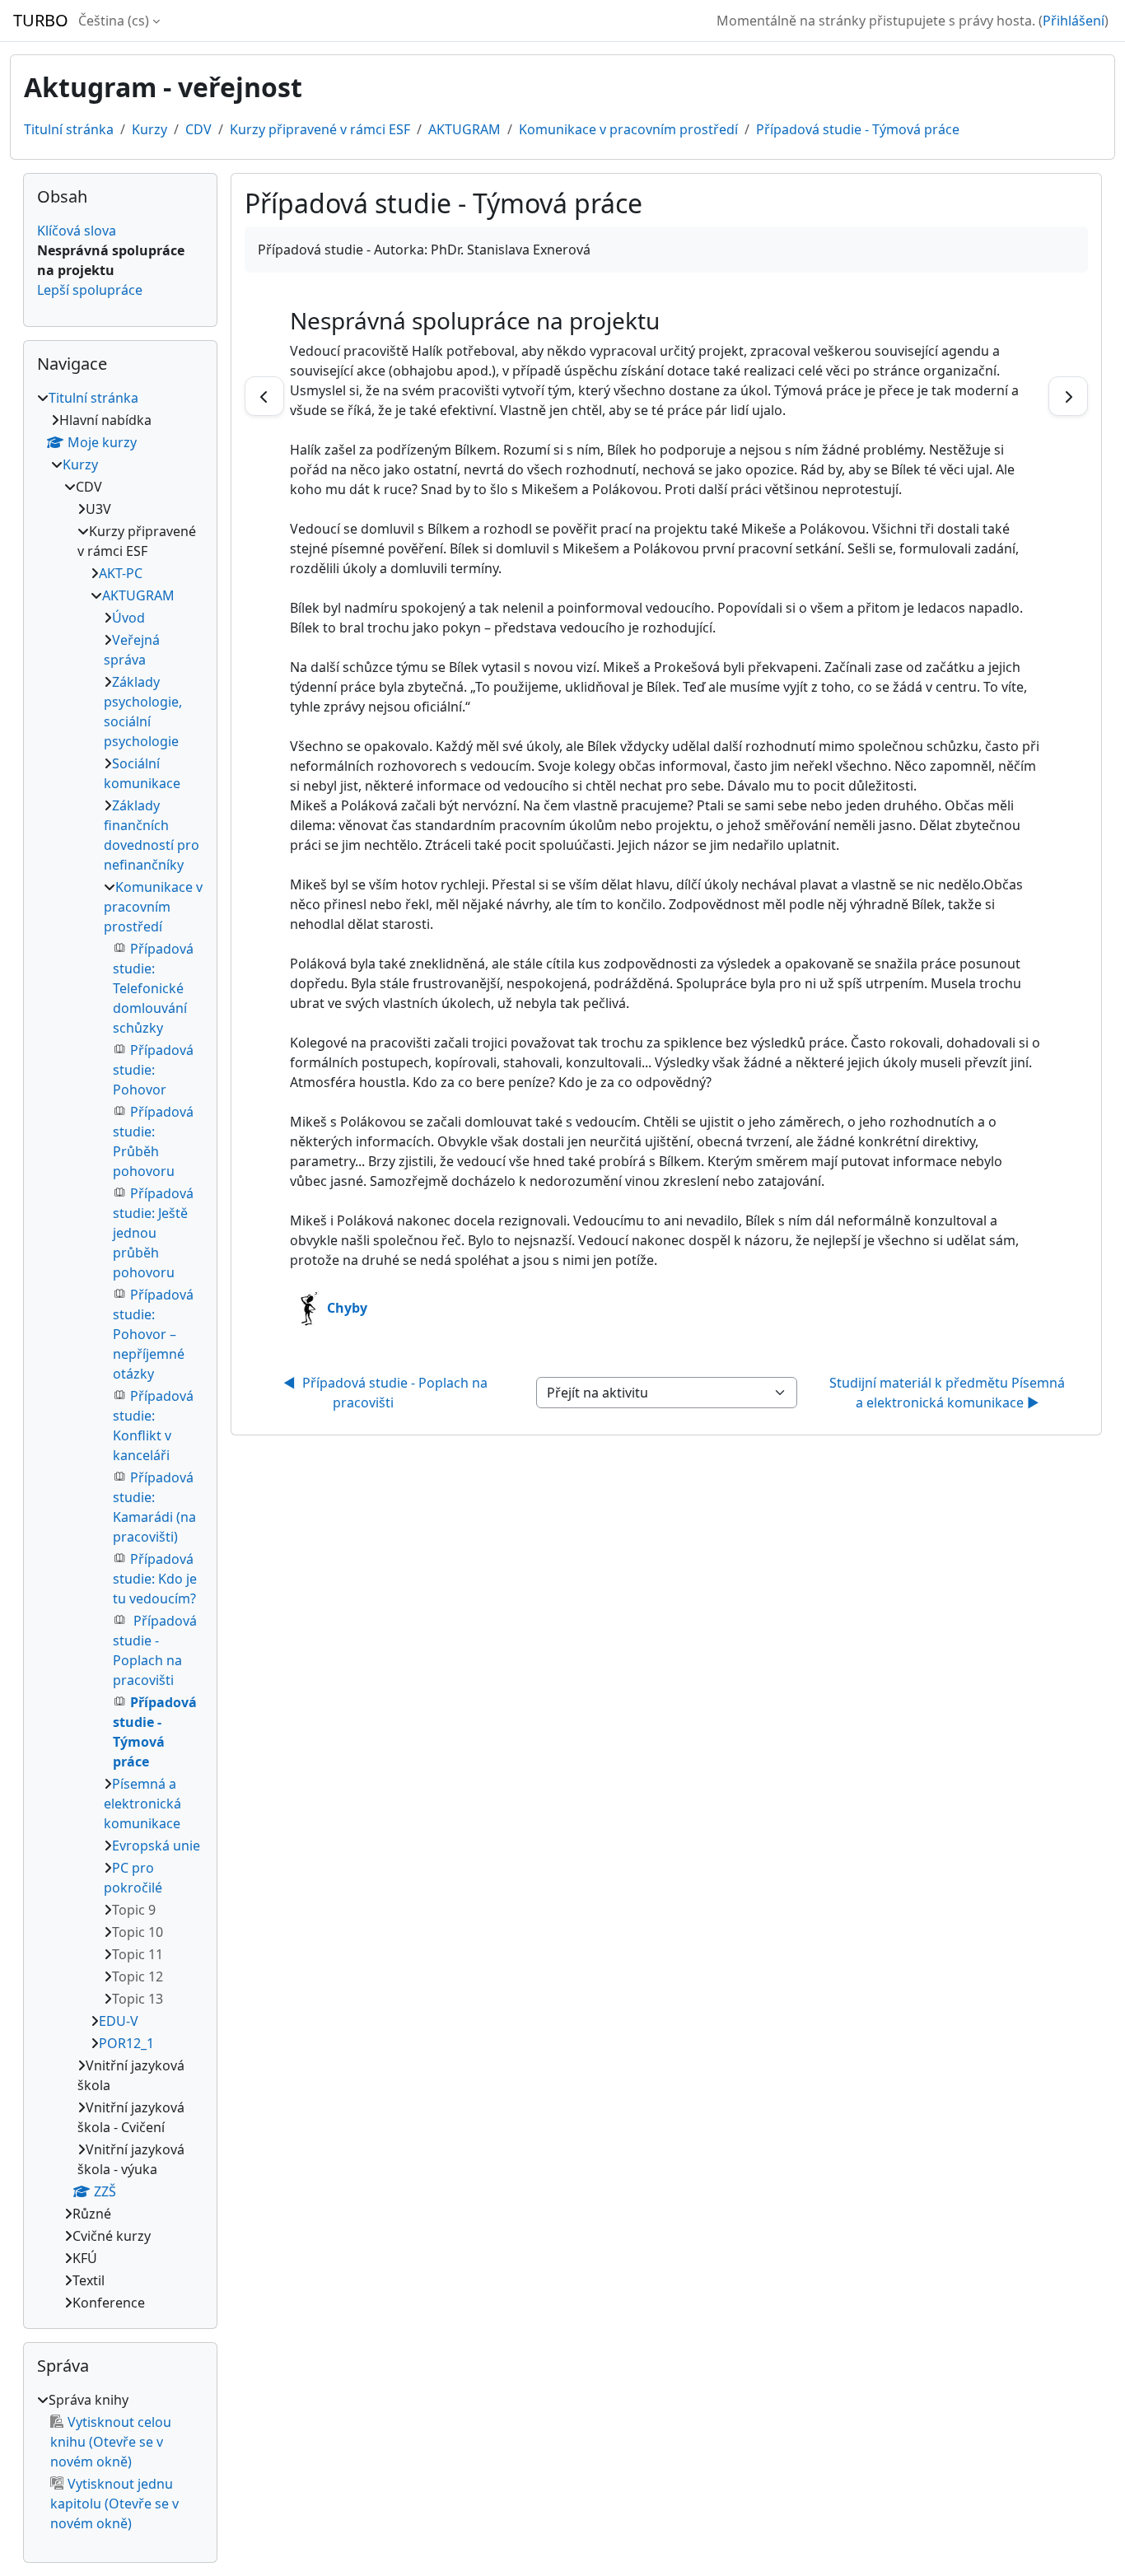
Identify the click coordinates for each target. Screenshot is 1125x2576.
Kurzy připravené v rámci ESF (320, 129)
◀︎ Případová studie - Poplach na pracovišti (387, 1393)
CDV (198, 129)
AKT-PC (121, 573)
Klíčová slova (77, 231)
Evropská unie (156, 1846)
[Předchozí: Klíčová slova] (264, 396)
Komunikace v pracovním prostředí (628, 129)
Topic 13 (138, 1999)
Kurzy (149, 129)
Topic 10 (138, 1932)
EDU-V (119, 2021)
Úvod (128, 618)
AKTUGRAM (464, 129)
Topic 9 (134, 1910)
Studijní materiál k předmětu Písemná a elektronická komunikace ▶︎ (949, 1393)
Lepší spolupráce (90, 290)
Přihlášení (1074, 21)
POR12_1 (126, 2043)
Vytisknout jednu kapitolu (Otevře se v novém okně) (114, 2504)
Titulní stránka (69, 129)
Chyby (347, 1308)
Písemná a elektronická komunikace (142, 1804)
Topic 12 (138, 1976)
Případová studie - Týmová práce (858, 129)
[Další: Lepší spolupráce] (1068, 396)
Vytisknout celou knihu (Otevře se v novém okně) (111, 2442)
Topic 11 (138, 1954)
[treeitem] (120, 1350)
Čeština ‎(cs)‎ (114, 21)
